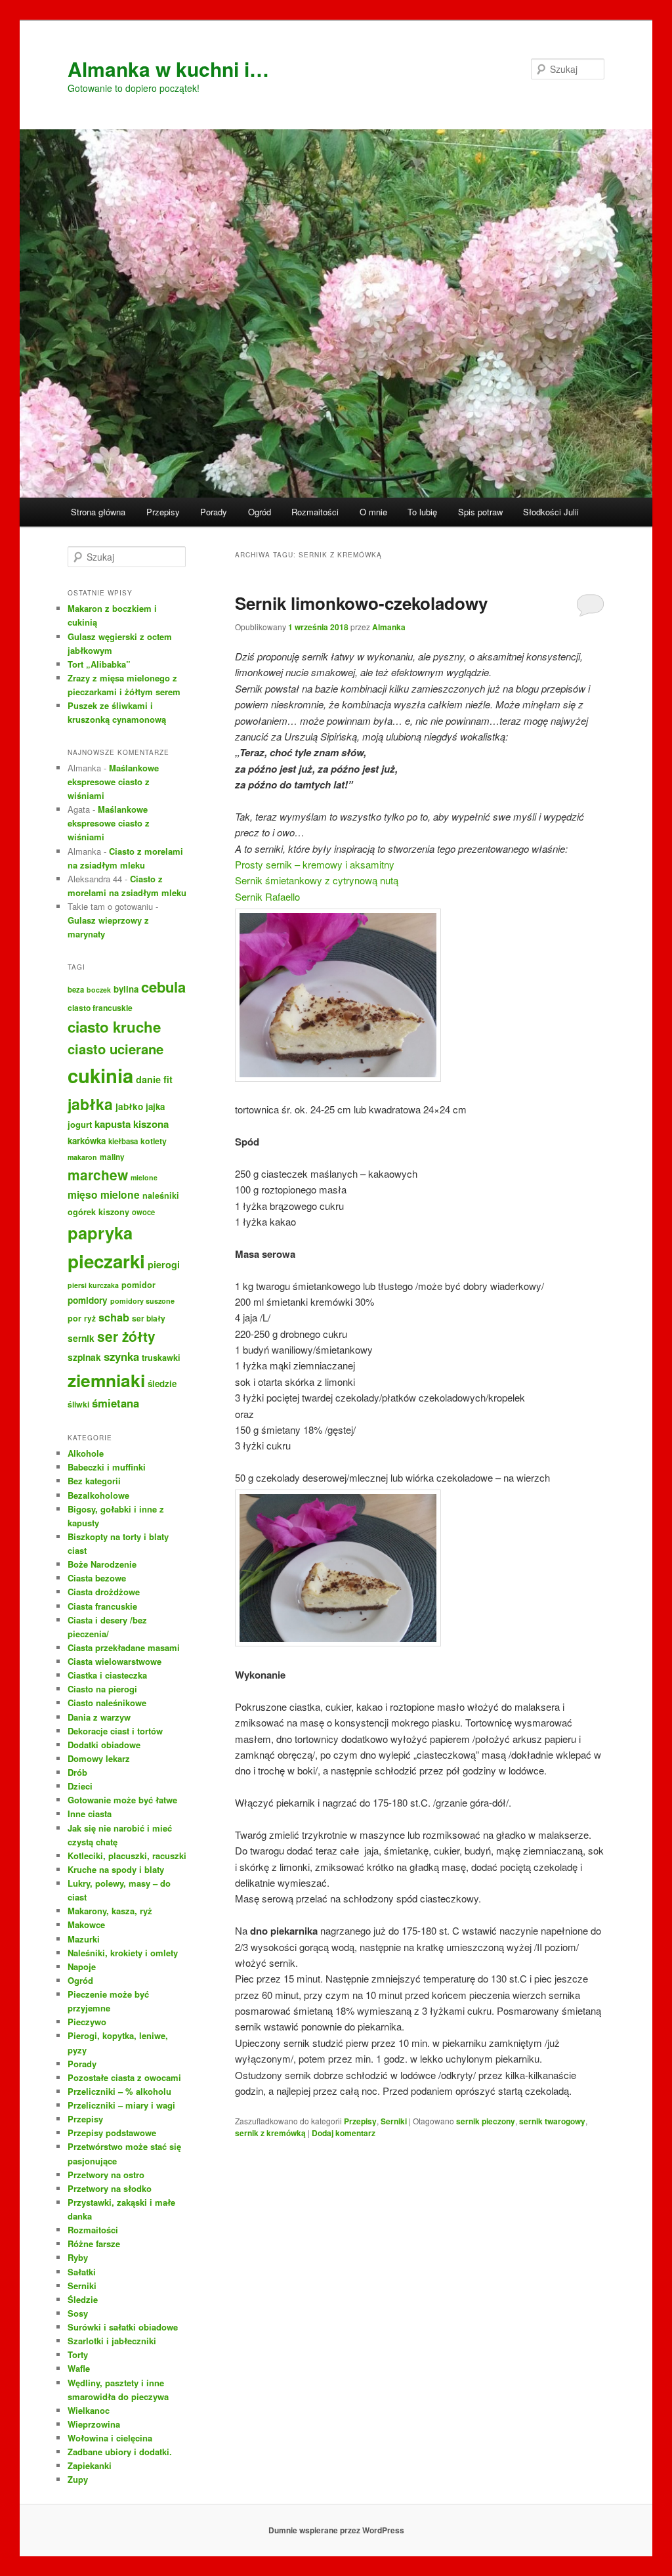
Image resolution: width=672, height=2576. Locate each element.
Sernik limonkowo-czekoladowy (361, 603)
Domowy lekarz (99, 1758)
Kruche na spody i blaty (116, 1869)
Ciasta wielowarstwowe (115, 1661)
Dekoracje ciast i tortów (115, 1731)
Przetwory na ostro (106, 2175)
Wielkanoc (89, 2410)
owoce (143, 1212)
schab (114, 1317)
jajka (155, 1106)
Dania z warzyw (99, 1717)
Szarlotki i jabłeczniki (112, 2341)
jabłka (90, 1104)
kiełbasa (123, 1141)
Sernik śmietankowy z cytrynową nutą (317, 880)
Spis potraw (480, 512)
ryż (90, 1319)
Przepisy (163, 512)
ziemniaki (106, 1380)
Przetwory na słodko (110, 2188)
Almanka (389, 627)
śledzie (162, 1384)
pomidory (88, 1300)
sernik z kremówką (270, 2133)
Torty (78, 2354)
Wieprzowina (94, 2424)
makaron (82, 1157)
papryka (100, 1233)
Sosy (78, 2313)
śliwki (78, 1404)
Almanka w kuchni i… (168, 69)
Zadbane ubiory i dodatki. (120, 2452)
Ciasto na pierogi (102, 1689)
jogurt (80, 1124)
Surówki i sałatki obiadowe (123, 2327)
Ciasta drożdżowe (104, 1592)
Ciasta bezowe (97, 1578)
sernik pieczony (486, 2121)
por (74, 1318)
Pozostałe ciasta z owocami (124, 2077)
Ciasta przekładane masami (124, 1647)
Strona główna (98, 512)
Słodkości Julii (551, 512)
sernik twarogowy (552, 2121)
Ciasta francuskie (102, 1606)
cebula (163, 987)
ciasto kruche (114, 1027)
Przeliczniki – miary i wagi (121, 2105)
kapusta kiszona (132, 1124)
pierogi (164, 1264)
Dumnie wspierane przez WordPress (336, 2530)
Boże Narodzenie (102, 1564)
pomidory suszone (142, 1301)
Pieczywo (87, 2022)
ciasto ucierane (115, 1049)
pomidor (138, 1285)
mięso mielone (104, 1194)
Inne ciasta (90, 1814)
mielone (144, 1177)
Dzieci (80, 1786)
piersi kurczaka (93, 1285)
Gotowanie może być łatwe (122, 1800)
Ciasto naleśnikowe (107, 1703)
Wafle (79, 2368)
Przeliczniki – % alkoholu (119, 2091)
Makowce (86, 1924)
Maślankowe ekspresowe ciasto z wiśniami (113, 782)
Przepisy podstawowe (112, 2133)
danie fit (154, 1079)
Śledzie (83, 2299)
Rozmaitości (315, 512)
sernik (81, 1338)
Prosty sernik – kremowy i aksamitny (315, 864)
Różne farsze (94, 2243)
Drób (77, 1772)
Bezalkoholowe (98, 1495)
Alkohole (86, 1453)
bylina (126, 989)
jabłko (129, 1106)
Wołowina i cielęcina (110, 2438)
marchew (98, 1175)
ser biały (149, 1318)
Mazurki (84, 1939)
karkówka (87, 1141)
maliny (112, 1157)
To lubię (422, 512)
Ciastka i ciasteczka (107, 1675)
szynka (121, 1356)
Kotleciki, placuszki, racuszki (127, 1856)
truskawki (161, 1358)
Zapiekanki (90, 2465)
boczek (99, 990)
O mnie (373, 512)
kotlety (154, 1141)
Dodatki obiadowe (104, 1745)
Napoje (82, 1966)
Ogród (260, 512)
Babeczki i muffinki (107, 1467)
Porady (214, 512)
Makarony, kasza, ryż (110, 1911)
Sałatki (82, 2272)
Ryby (78, 2257)
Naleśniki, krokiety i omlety (123, 1953)
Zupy (78, 2479)
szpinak (84, 1357)
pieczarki (106, 1261)
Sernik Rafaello (267, 896)
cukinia (100, 1075)
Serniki (394, 2121)
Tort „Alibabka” (99, 664)
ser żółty (126, 1336)
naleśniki (161, 1195)
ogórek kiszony (98, 1212)
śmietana (115, 1403)
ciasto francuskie (100, 1008)
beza (76, 989)
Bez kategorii (94, 1481)
